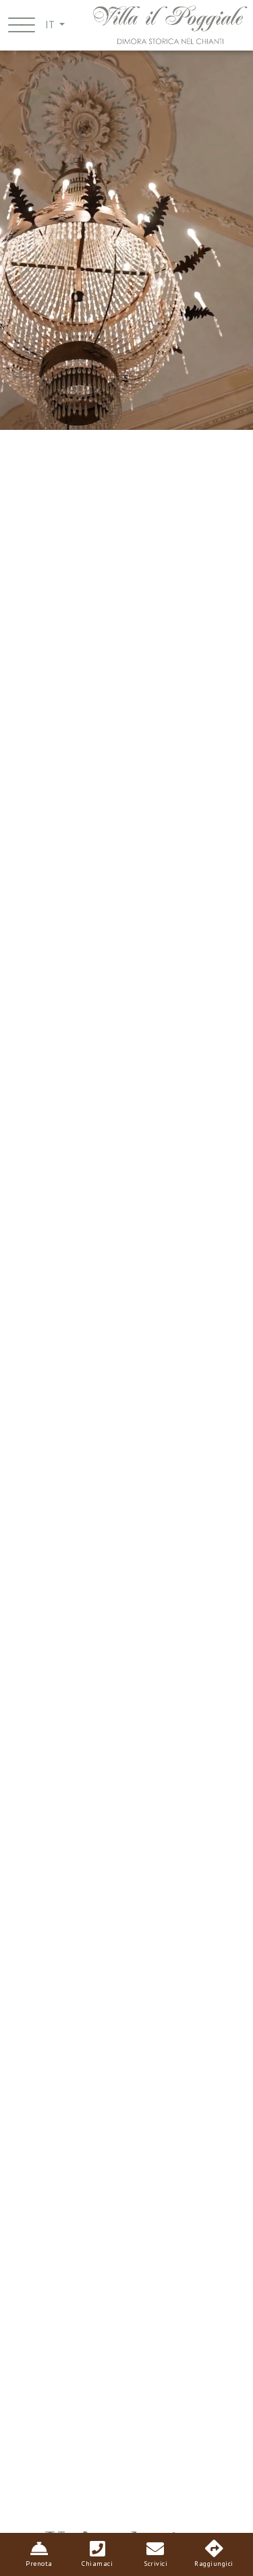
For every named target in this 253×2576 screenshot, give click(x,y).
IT (51, 25)
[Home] (170, 24)
